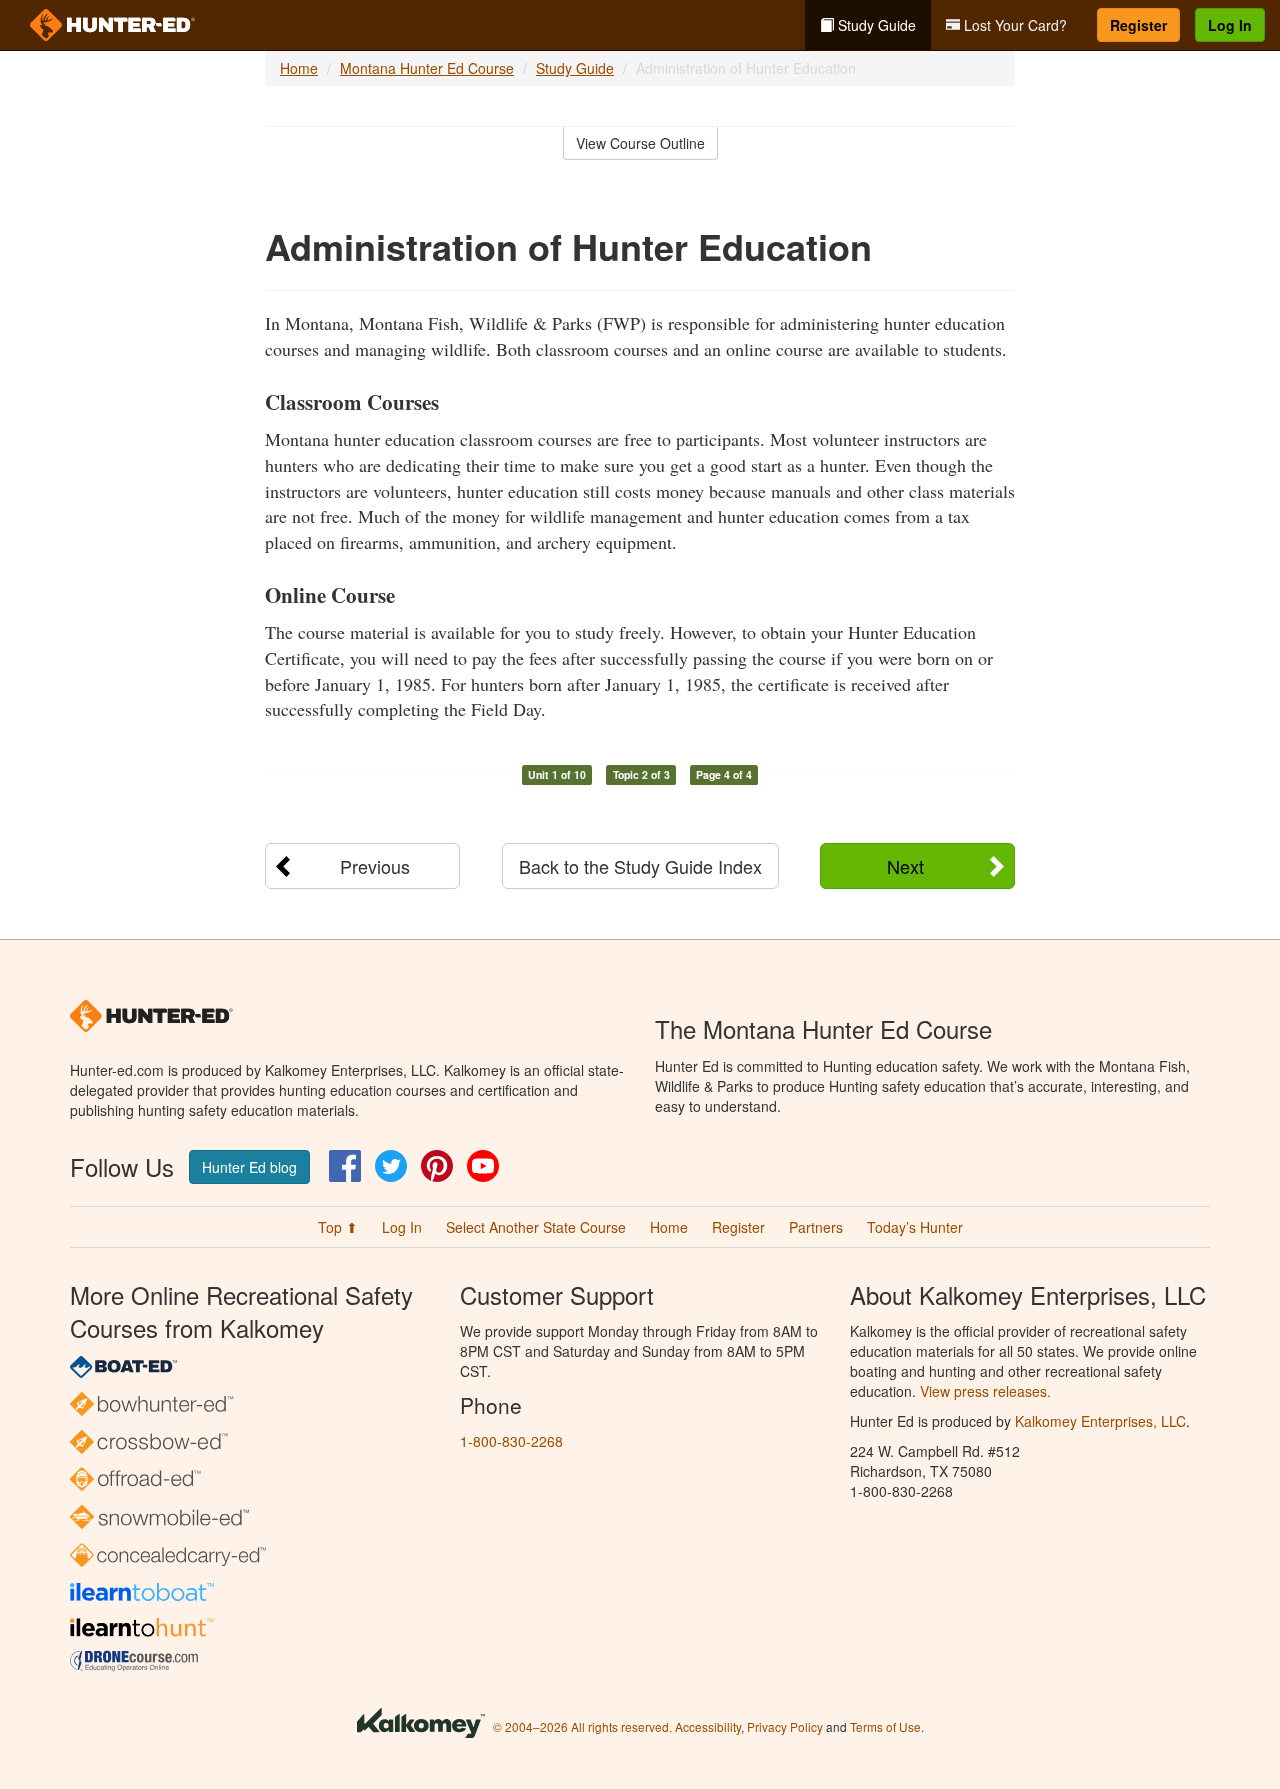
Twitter (391, 1166)
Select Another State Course (536, 1227)
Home (299, 68)
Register (1138, 25)
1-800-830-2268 (511, 1441)
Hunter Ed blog (249, 1167)
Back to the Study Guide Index (640, 866)
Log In (1230, 25)
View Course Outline (640, 143)
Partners (816, 1227)
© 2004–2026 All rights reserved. (582, 1726)
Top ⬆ (338, 1227)
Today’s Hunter (915, 1227)
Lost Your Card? (1013, 25)
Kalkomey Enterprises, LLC (1100, 1421)
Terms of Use (885, 1726)
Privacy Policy (785, 1726)
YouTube (483, 1166)
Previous (375, 866)
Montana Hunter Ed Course (427, 68)
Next (905, 866)
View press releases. (985, 1391)
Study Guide (875, 25)
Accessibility (708, 1726)
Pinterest (437, 1166)
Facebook (345, 1166)
